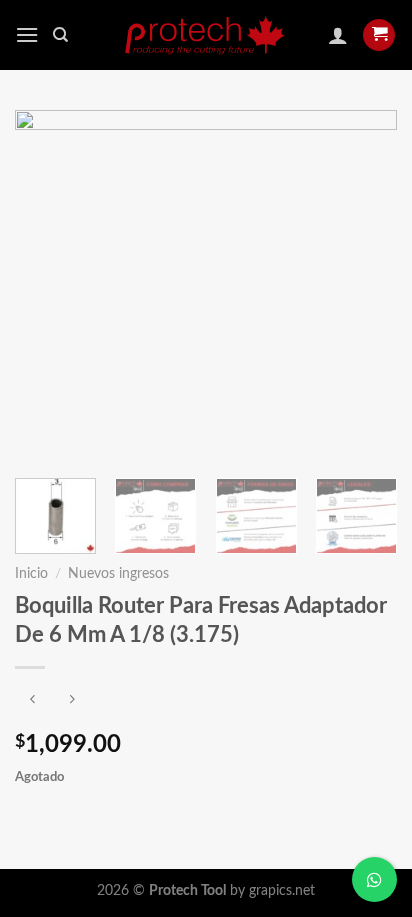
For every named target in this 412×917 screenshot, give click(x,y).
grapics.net (282, 890)
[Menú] (27, 34)
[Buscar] (60, 35)
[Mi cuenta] (338, 35)
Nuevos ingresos (118, 574)
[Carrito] (379, 35)
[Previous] (48, 284)
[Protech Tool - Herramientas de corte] (206, 35)
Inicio (31, 574)
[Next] (364, 284)
